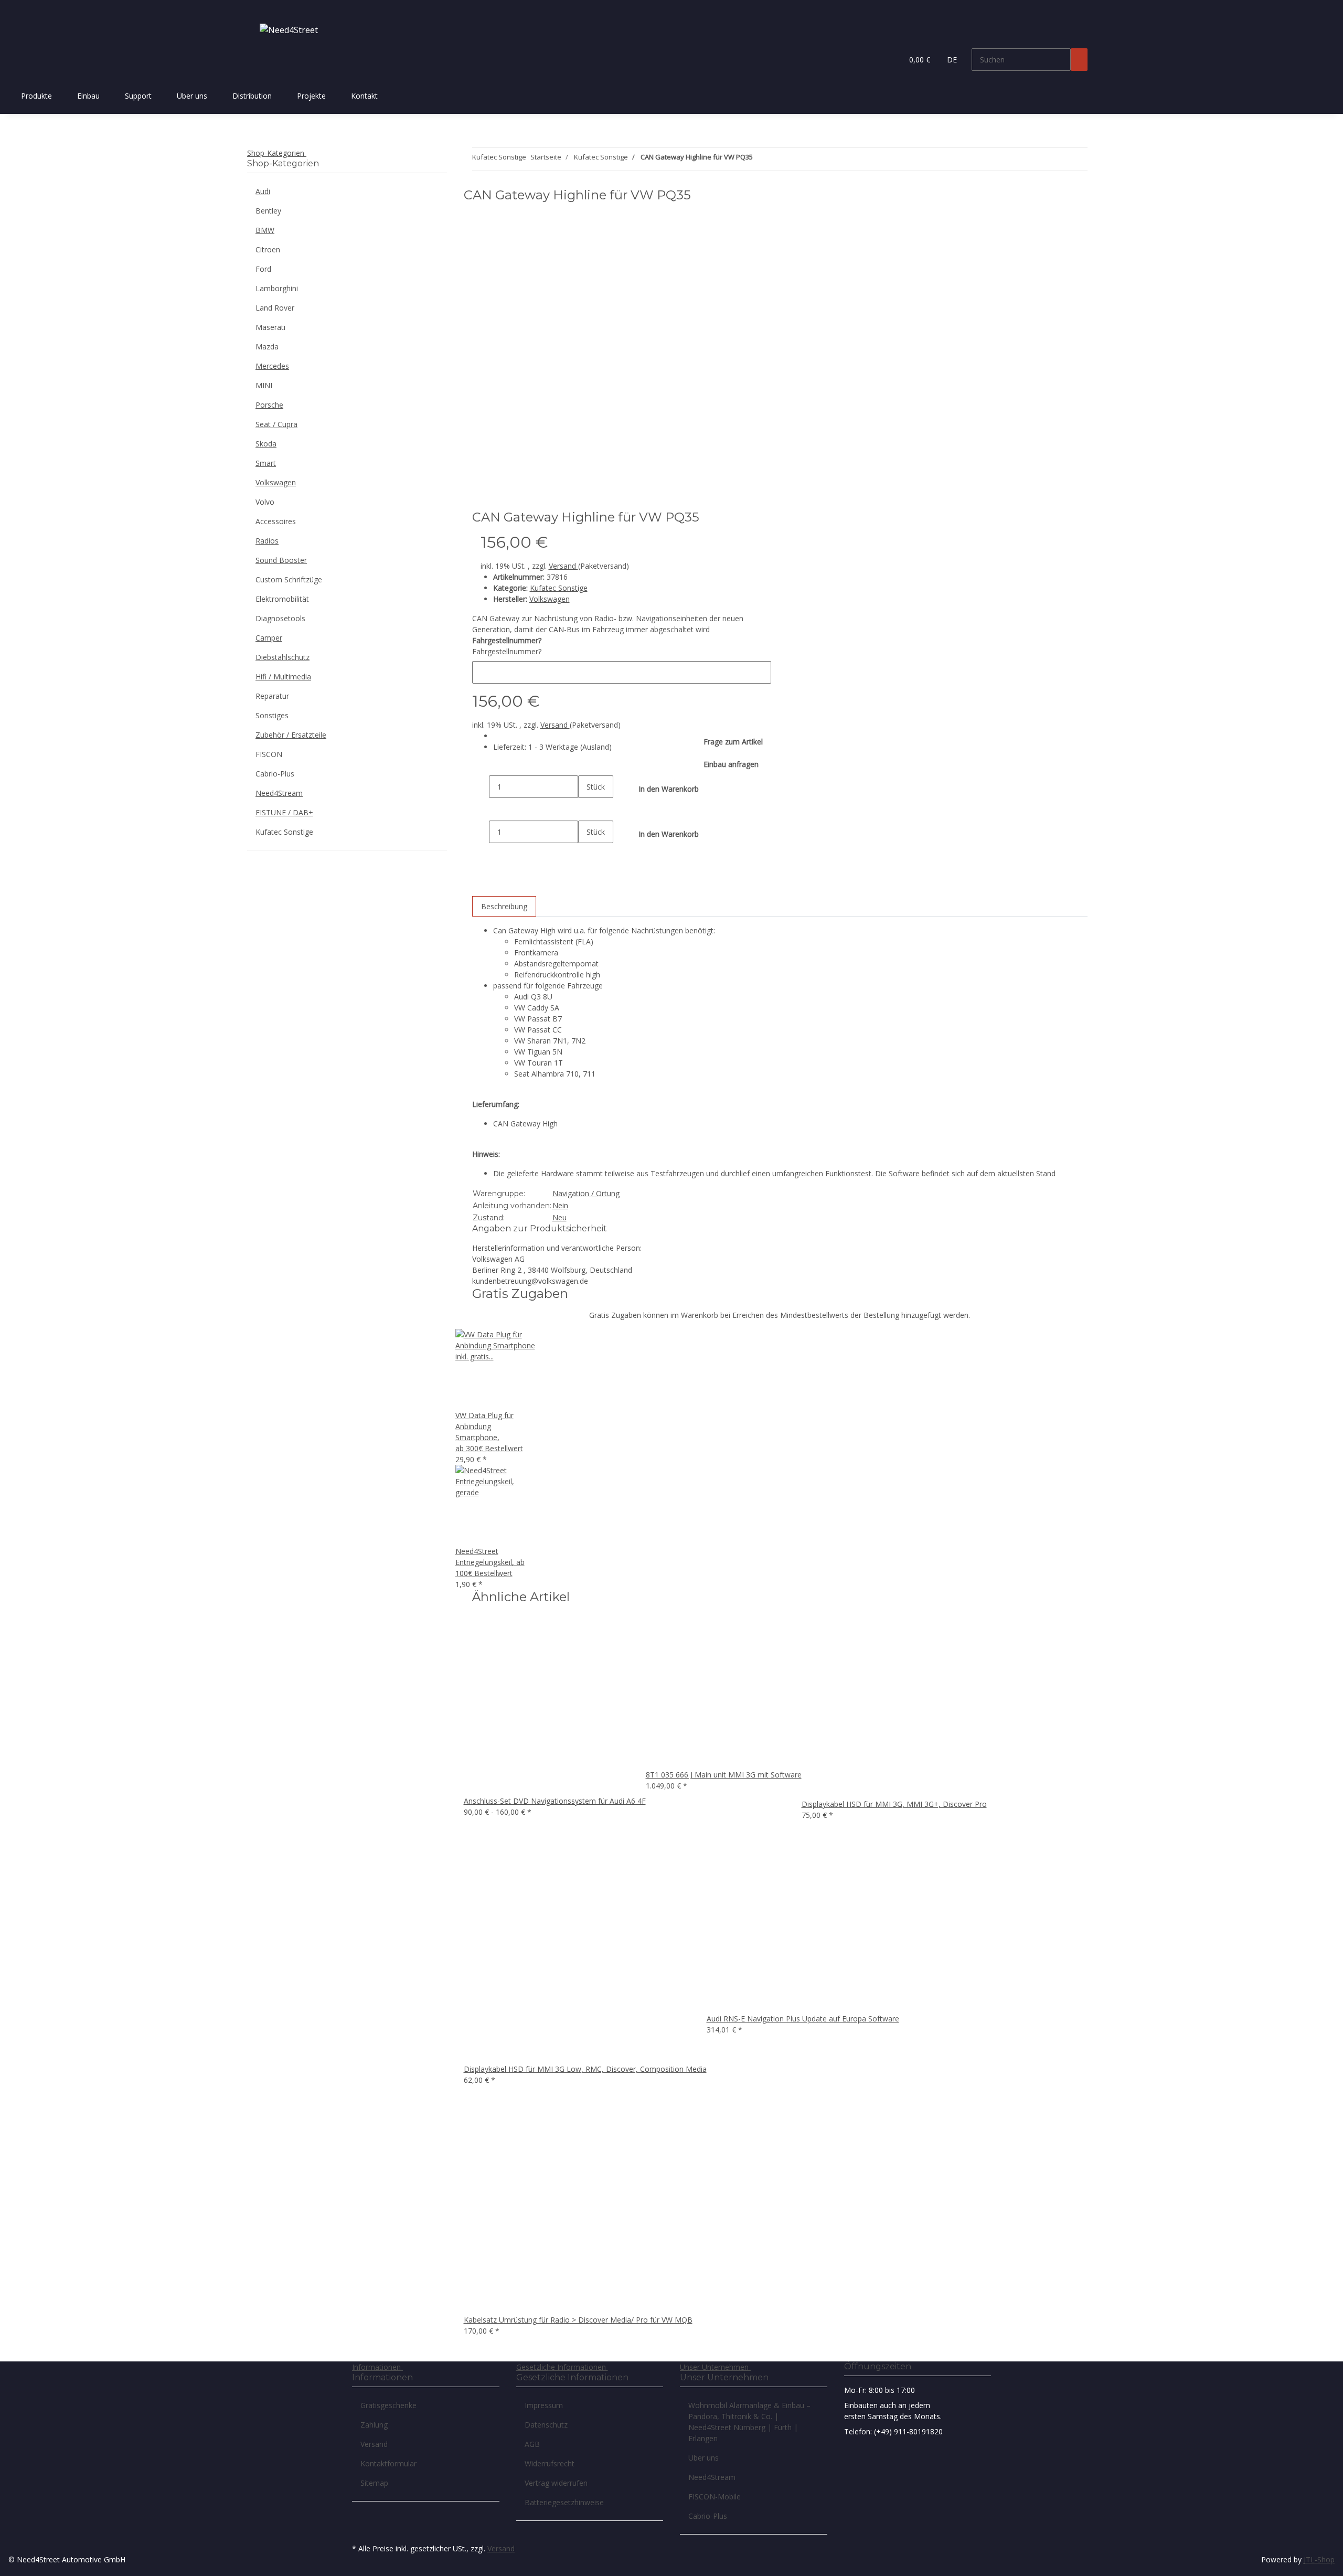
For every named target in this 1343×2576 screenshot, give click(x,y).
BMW (265, 230)
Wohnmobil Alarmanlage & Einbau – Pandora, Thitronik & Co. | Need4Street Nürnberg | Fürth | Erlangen (749, 2422)
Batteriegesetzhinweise (564, 2502)
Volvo (265, 502)
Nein (560, 1205)
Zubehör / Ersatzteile (291, 735)
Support (138, 96)
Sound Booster (281, 560)
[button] (890, 60)
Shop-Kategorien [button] (277, 153)
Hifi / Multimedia (283, 677)
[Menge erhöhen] (587, 809)
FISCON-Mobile (715, 2497)
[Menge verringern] (481, 787)
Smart (266, 463)
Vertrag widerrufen (556, 2483)
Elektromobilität (282, 599)
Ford (263, 269)
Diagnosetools (280, 618)
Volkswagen (276, 482)
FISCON (269, 754)
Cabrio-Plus (275, 774)
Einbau (88, 96)
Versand (563, 566)
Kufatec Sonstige (559, 588)
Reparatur (272, 696)
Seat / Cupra (276, 424)
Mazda (267, 347)
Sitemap (374, 2483)
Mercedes (272, 366)
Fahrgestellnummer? (507, 651)
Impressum (544, 2405)
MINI (264, 385)
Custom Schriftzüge (289, 579)
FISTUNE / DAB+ (284, 812)
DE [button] (953, 60)
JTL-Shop (1319, 2559)
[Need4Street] (289, 30)
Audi (263, 191)
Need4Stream (279, 793)
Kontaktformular (388, 2463)
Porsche (269, 405)
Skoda (266, 444)
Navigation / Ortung (586, 1193)
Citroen (268, 249)
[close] (708, 199)
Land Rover (275, 308)
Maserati (270, 327)
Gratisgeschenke (388, 2405)
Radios (267, 541)
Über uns (192, 96)
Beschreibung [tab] (504, 906)
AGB (532, 2444)
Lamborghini (277, 288)
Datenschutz (546, 2425)
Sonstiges (272, 715)
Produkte (36, 96)
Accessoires (276, 521)
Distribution (252, 96)
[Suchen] (1079, 60)
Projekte (311, 96)
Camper (269, 638)
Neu (559, 1217)
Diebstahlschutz (283, 657)
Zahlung (374, 2425)
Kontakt (364, 96)
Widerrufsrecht (550, 2463)
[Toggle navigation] (260, 9)
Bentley (268, 211)
